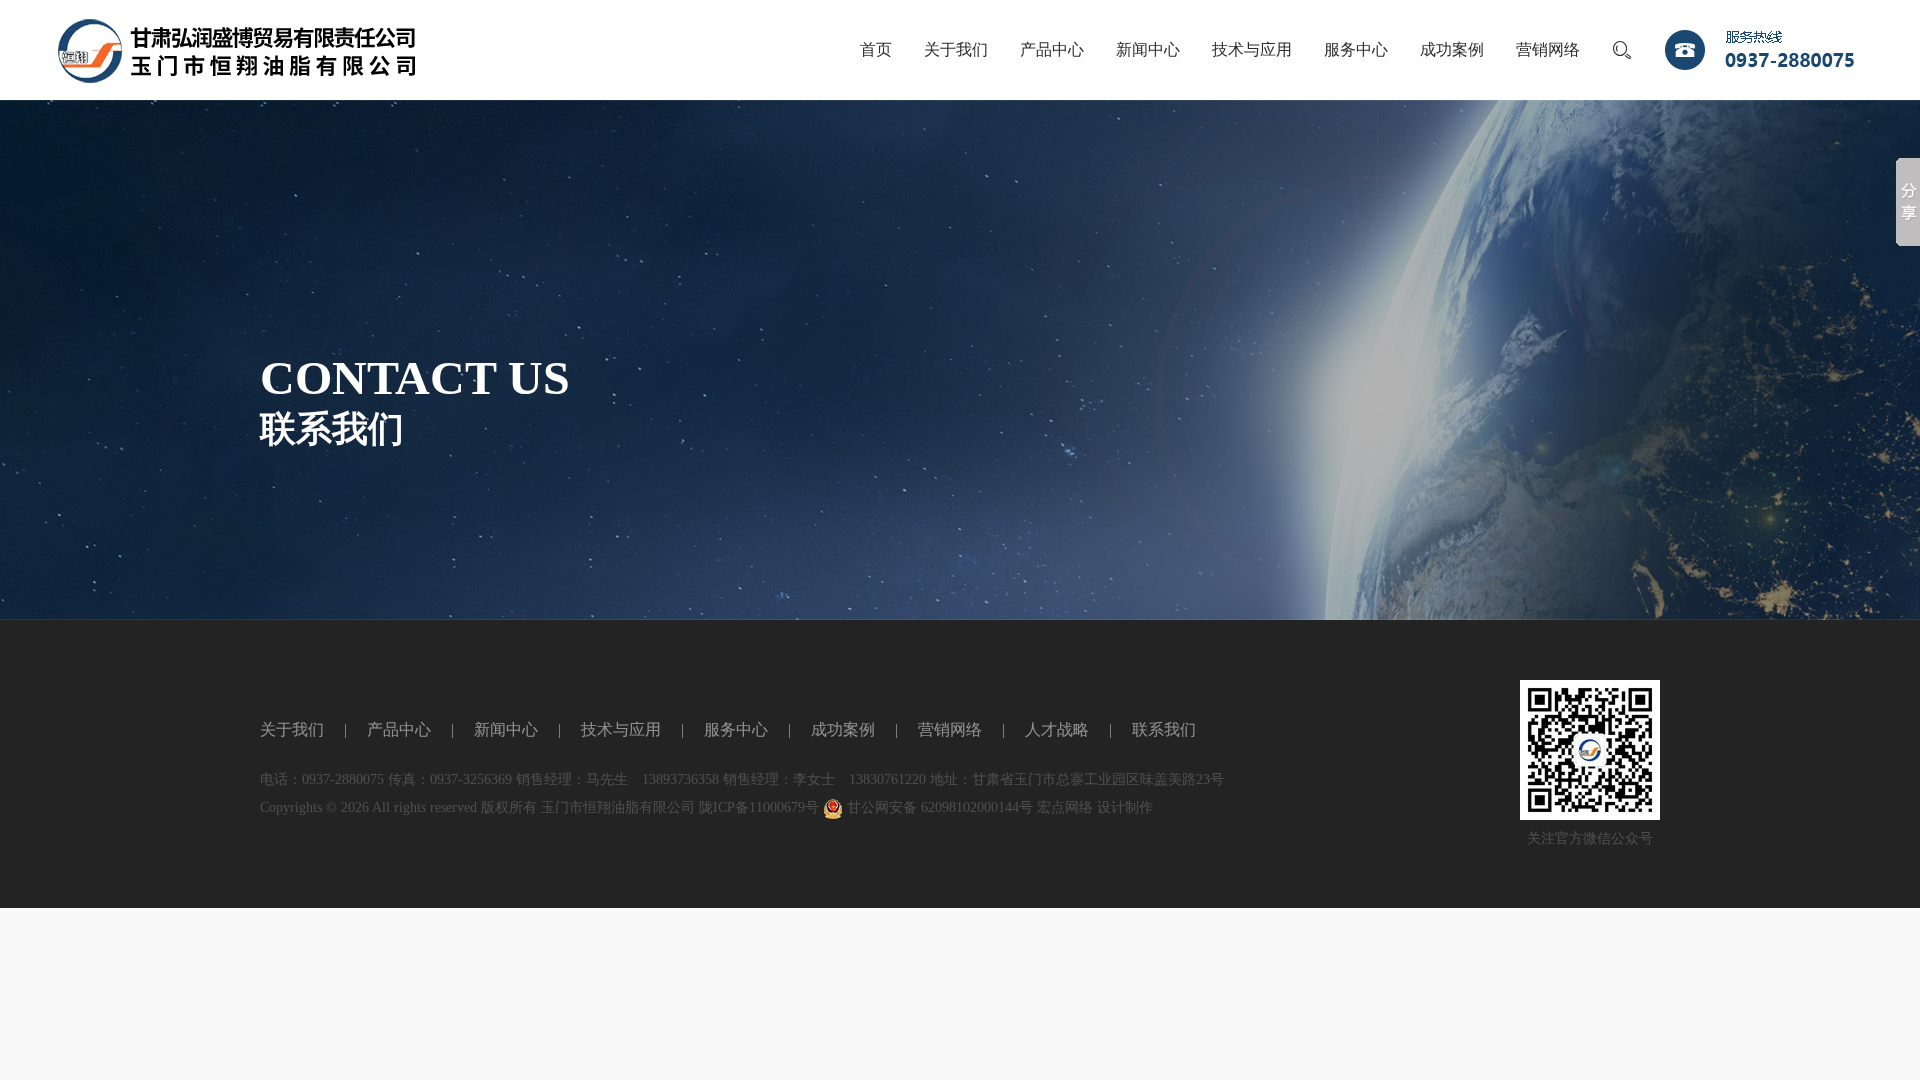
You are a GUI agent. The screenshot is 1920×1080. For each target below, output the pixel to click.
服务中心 (1356, 49)
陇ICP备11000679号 (759, 807)
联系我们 (1164, 729)
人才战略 (1057, 729)
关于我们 (956, 49)
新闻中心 (1148, 49)
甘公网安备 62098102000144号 (938, 807)
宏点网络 (1065, 807)
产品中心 (1052, 49)
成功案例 (1452, 49)
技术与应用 (1252, 49)
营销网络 (1548, 49)
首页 (876, 49)
